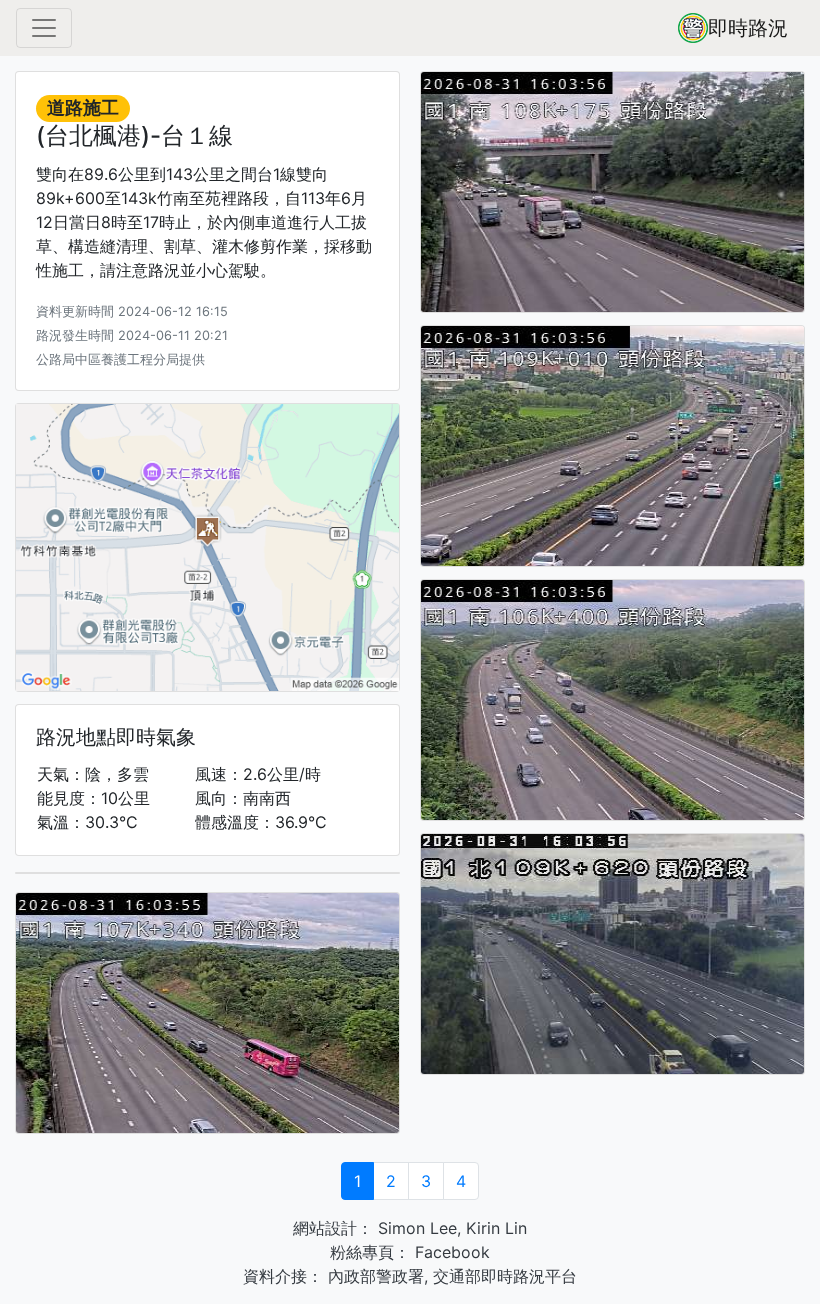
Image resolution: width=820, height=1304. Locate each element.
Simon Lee (415, 1228)
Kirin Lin (496, 1228)
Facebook (450, 1252)
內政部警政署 (373, 1276)
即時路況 (748, 28)
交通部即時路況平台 (505, 1276)
